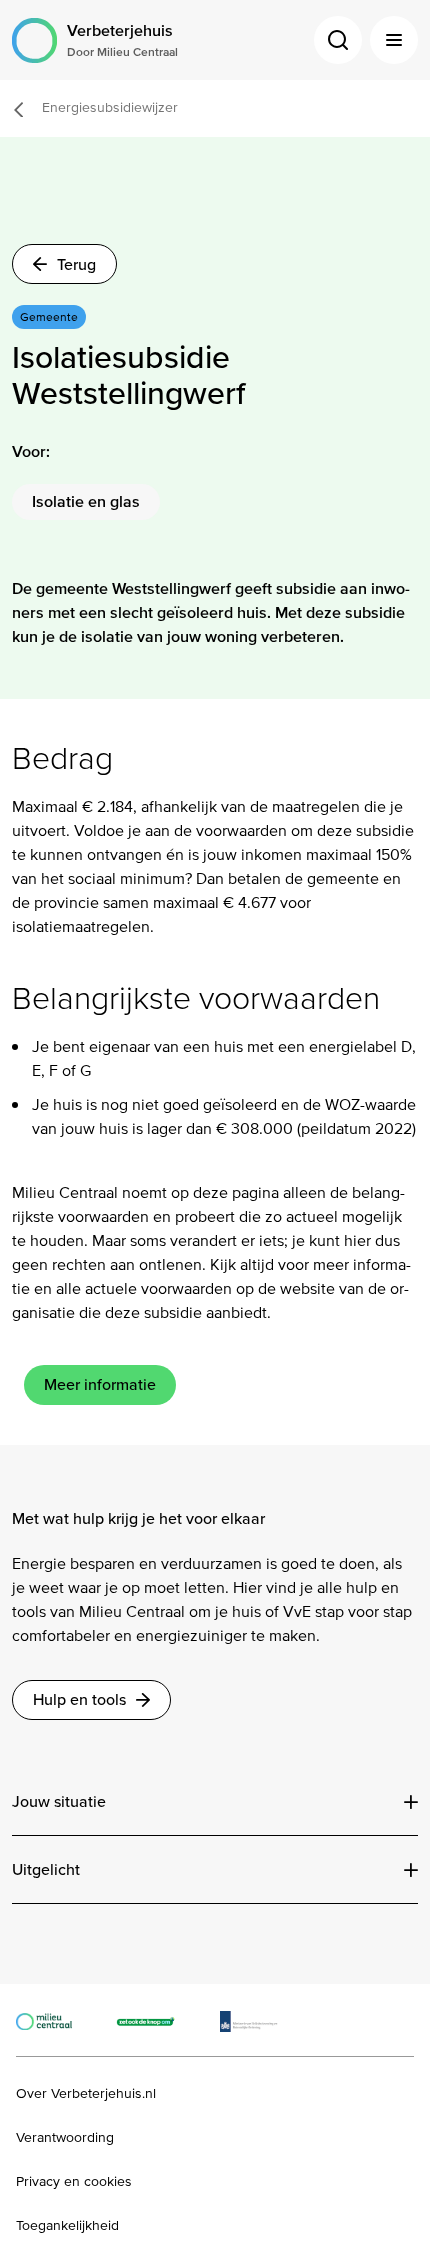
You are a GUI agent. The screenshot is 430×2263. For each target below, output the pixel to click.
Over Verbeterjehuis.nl (86, 2094)
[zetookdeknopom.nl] (156, 2020)
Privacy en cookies (74, 2182)
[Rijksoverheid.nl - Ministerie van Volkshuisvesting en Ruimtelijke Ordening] (259, 2020)
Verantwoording (65, 2138)
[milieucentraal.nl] (54, 2020)
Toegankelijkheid (67, 2226)
